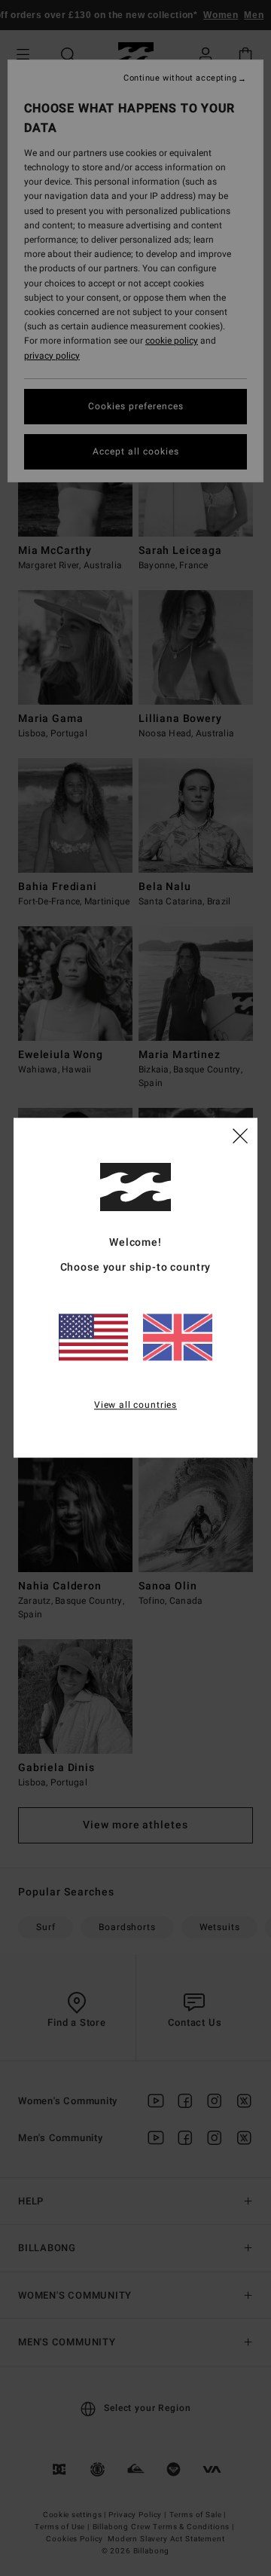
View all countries (135, 1405)
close (240, 1136)
